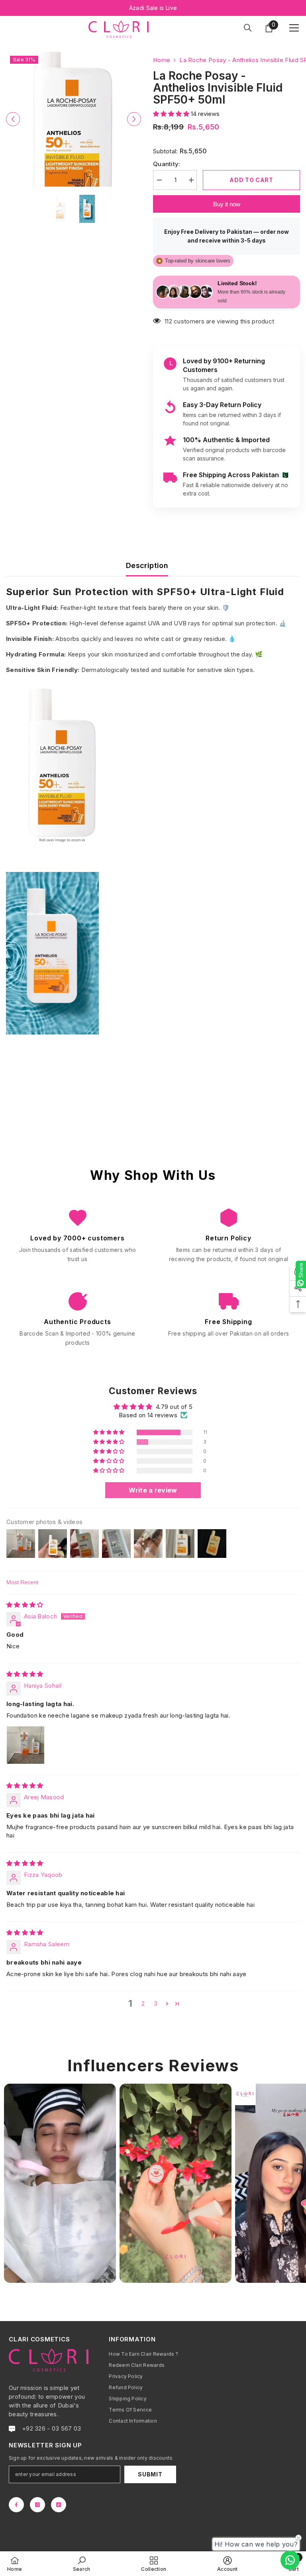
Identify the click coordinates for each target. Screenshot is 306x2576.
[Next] (134, 119)
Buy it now (227, 204)
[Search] (248, 28)
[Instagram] (37, 2505)
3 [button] (156, 2003)
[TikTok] (59, 2505)
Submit (150, 2474)
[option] (74, 119)
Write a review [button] (153, 1490)
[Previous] (13, 119)
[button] (172, 114)
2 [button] (143, 2003)
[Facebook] (16, 2505)
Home (162, 60)
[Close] (152, 2513)
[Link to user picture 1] (25, 1745)
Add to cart (251, 180)
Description (147, 565)
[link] (82, 2564)
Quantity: (167, 164)
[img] (25, 1605)
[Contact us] (290, 2560)
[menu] (294, 28)
